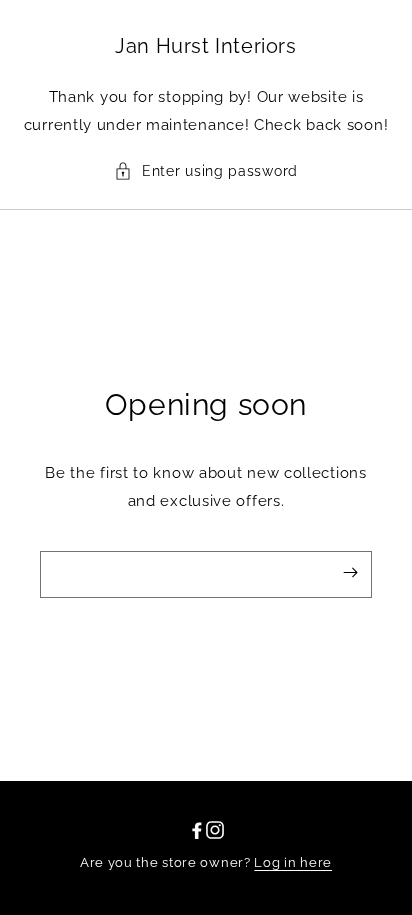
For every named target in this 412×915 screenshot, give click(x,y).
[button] (206, 171)
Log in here (293, 862)
